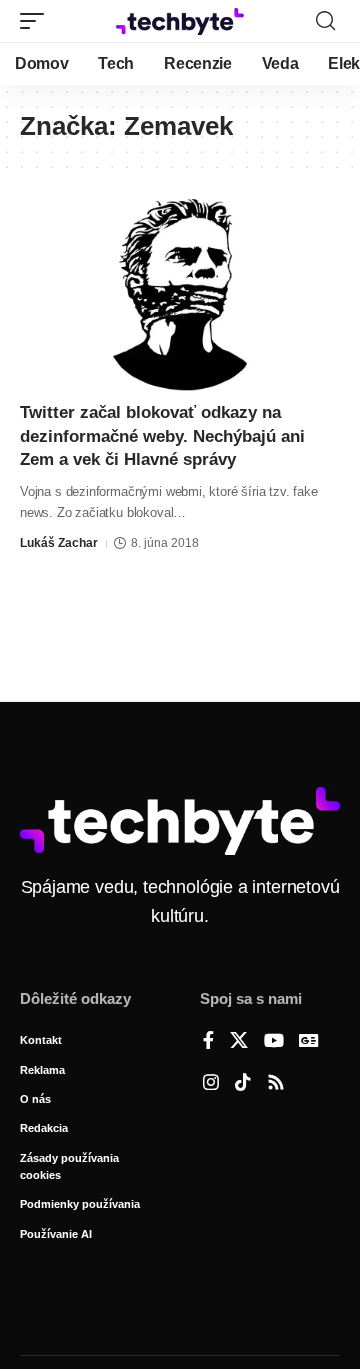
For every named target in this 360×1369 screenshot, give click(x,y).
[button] (37, 21)
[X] (239, 1042)
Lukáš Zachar (59, 543)
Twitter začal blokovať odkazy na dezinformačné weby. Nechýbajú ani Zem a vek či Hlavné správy (162, 436)
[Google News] (309, 1042)
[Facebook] (208, 1042)
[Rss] (276, 1084)
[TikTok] (243, 1084)
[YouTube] (274, 1042)
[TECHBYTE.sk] (180, 21)
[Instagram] (211, 1084)
